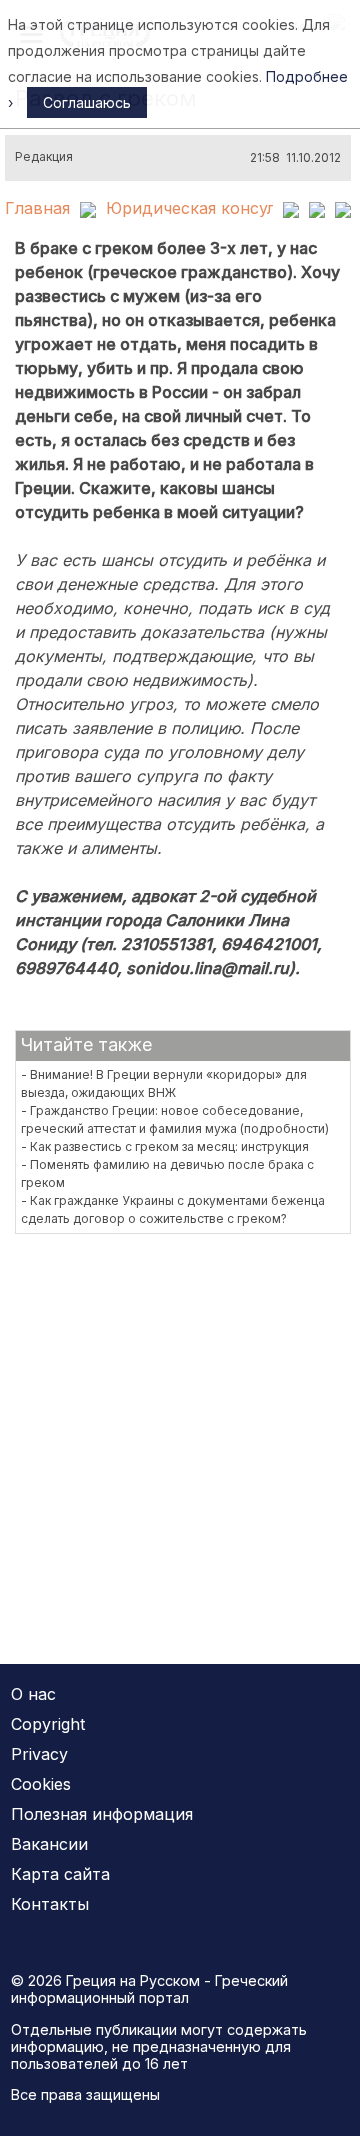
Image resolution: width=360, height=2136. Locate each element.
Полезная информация (102, 1814)
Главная (37, 208)
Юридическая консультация (219, 208)
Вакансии (49, 1844)
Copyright (48, 1724)
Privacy (39, 1754)
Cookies (41, 1784)
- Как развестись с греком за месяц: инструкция (165, 1146)
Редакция (44, 157)
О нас (33, 1694)
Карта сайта (60, 1874)
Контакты (50, 1904)
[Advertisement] (180, 1436)
